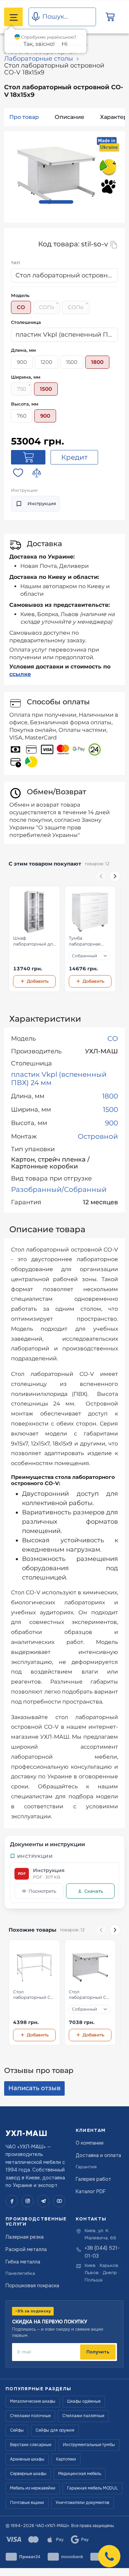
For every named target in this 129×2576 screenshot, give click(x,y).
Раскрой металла (26, 2249)
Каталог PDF (91, 2191)
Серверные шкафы (28, 2474)
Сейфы (17, 2430)
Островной (98, 1136)
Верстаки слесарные (31, 2445)
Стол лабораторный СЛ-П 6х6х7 (34, 1995)
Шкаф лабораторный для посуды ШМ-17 (34, 941)
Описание (69, 117)
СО (113, 1039)
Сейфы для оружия (55, 2430)
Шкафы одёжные (84, 2401)
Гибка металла (23, 2262)
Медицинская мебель (80, 2474)
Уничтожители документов (83, 2503)
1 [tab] (56, 202)
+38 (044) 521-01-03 (102, 2252)
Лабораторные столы (39, 59)
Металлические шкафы (33, 2401)
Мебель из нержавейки (33, 2488)
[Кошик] (110, 17)
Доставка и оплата (98, 2155)
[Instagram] (28, 2201)
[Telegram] (43, 2201)
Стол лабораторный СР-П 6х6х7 (90, 1995)
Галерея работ (93, 2179)
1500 (110, 1110)
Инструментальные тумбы (89, 2445)
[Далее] (115, 876)
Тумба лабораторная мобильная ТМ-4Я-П (90, 941)
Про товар (24, 117)
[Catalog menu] (13, 17)
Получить (98, 2352)
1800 (110, 1096)
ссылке (20, 674)
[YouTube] (59, 2201)
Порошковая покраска (32, 2286)
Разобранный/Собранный (59, 1189)
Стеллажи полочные (30, 2416)
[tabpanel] (56, 172)
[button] (109, 2556)
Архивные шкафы (27, 2459)
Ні (64, 44)
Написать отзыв (34, 2088)
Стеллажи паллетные (83, 2416)
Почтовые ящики (27, 2503)
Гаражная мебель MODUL (93, 2488)
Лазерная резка (25, 2237)
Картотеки (66, 2459)
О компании (90, 2143)
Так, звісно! (39, 44)
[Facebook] (12, 2201)
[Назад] (101, 876)
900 (111, 1123)
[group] (64, 939)
